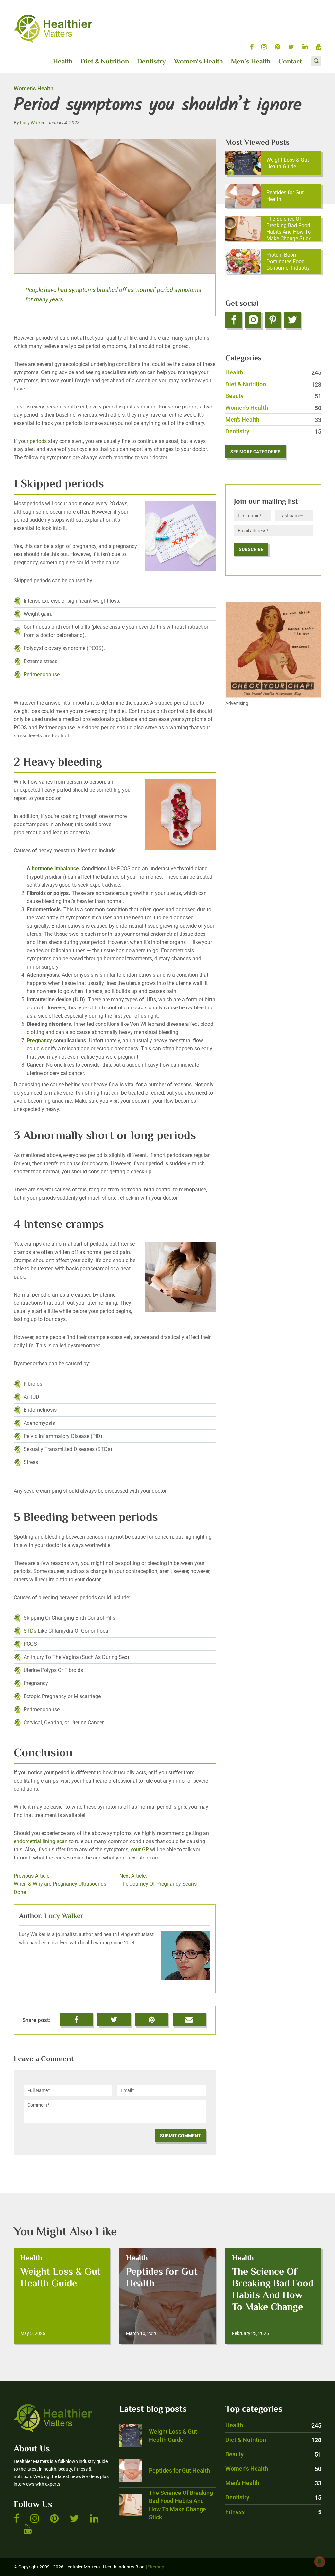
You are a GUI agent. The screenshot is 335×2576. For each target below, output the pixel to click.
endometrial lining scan (41, 1841)
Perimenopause (42, 674)
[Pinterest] (273, 320)
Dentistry (151, 62)
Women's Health (34, 88)
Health (63, 62)
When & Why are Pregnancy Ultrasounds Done (60, 1884)
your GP (140, 1850)
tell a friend (190, 2017)
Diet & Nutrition (105, 62)
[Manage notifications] (320, 2562)
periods (38, 441)
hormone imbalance (55, 869)
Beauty (273, 396)
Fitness (273, 2512)
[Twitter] (292, 320)
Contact (290, 62)
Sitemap (156, 2567)
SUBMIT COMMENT (180, 2136)
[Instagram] (253, 320)
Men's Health (273, 419)
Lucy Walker (32, 123)
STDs (30, 1631)
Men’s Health (251, 62)
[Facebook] (234, 320)
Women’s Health (198, 62)
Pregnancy (39, 1040)
